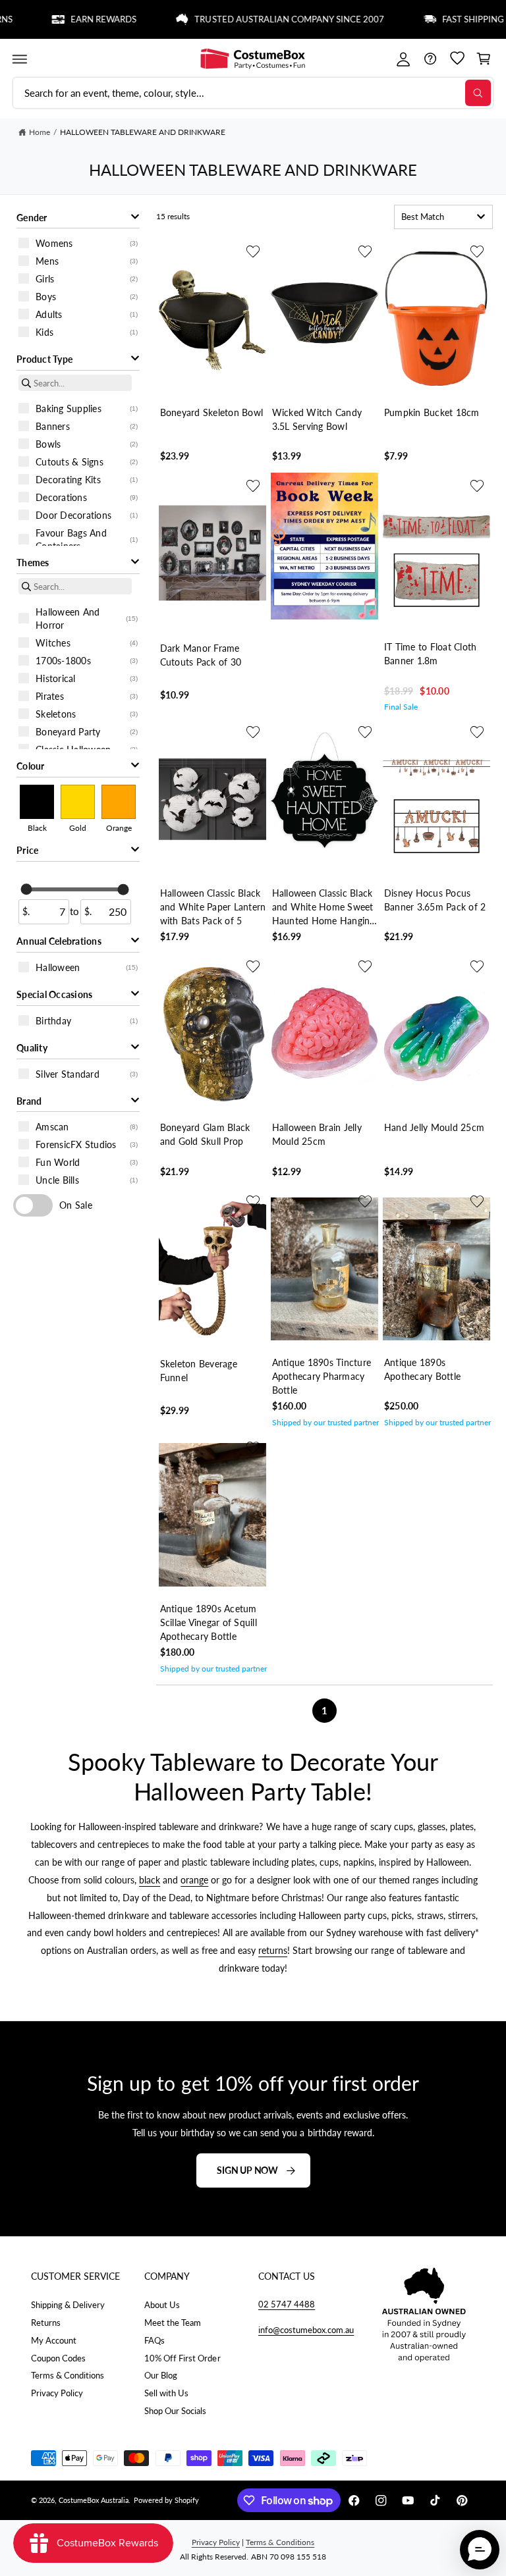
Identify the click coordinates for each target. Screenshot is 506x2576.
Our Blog (161, 2375)
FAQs (155, 2340)
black (150, 1880)
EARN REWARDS (76, 19)
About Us (162, 2305)
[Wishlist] (457, 59)
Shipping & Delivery (68, 2305)
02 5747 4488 (287, 2304)
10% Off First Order (182, 2358)
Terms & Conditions (68, 2375)
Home (40, 132)
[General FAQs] (430, 59)
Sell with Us (166, 2393)
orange (194, 1880)
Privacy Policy (57, 2393)
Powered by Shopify (166, 2500)
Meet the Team (173, 2323)
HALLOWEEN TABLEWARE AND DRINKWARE (143, 132)
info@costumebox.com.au (306, 2330)
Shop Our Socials (175, 2411)
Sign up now (247, 2170)
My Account (54, 2340)
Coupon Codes (58, 2358)
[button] (19, 59)
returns (273, 1950)
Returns (46, 2323)
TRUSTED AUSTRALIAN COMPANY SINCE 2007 (262, 19)
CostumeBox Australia (94, 2500)
